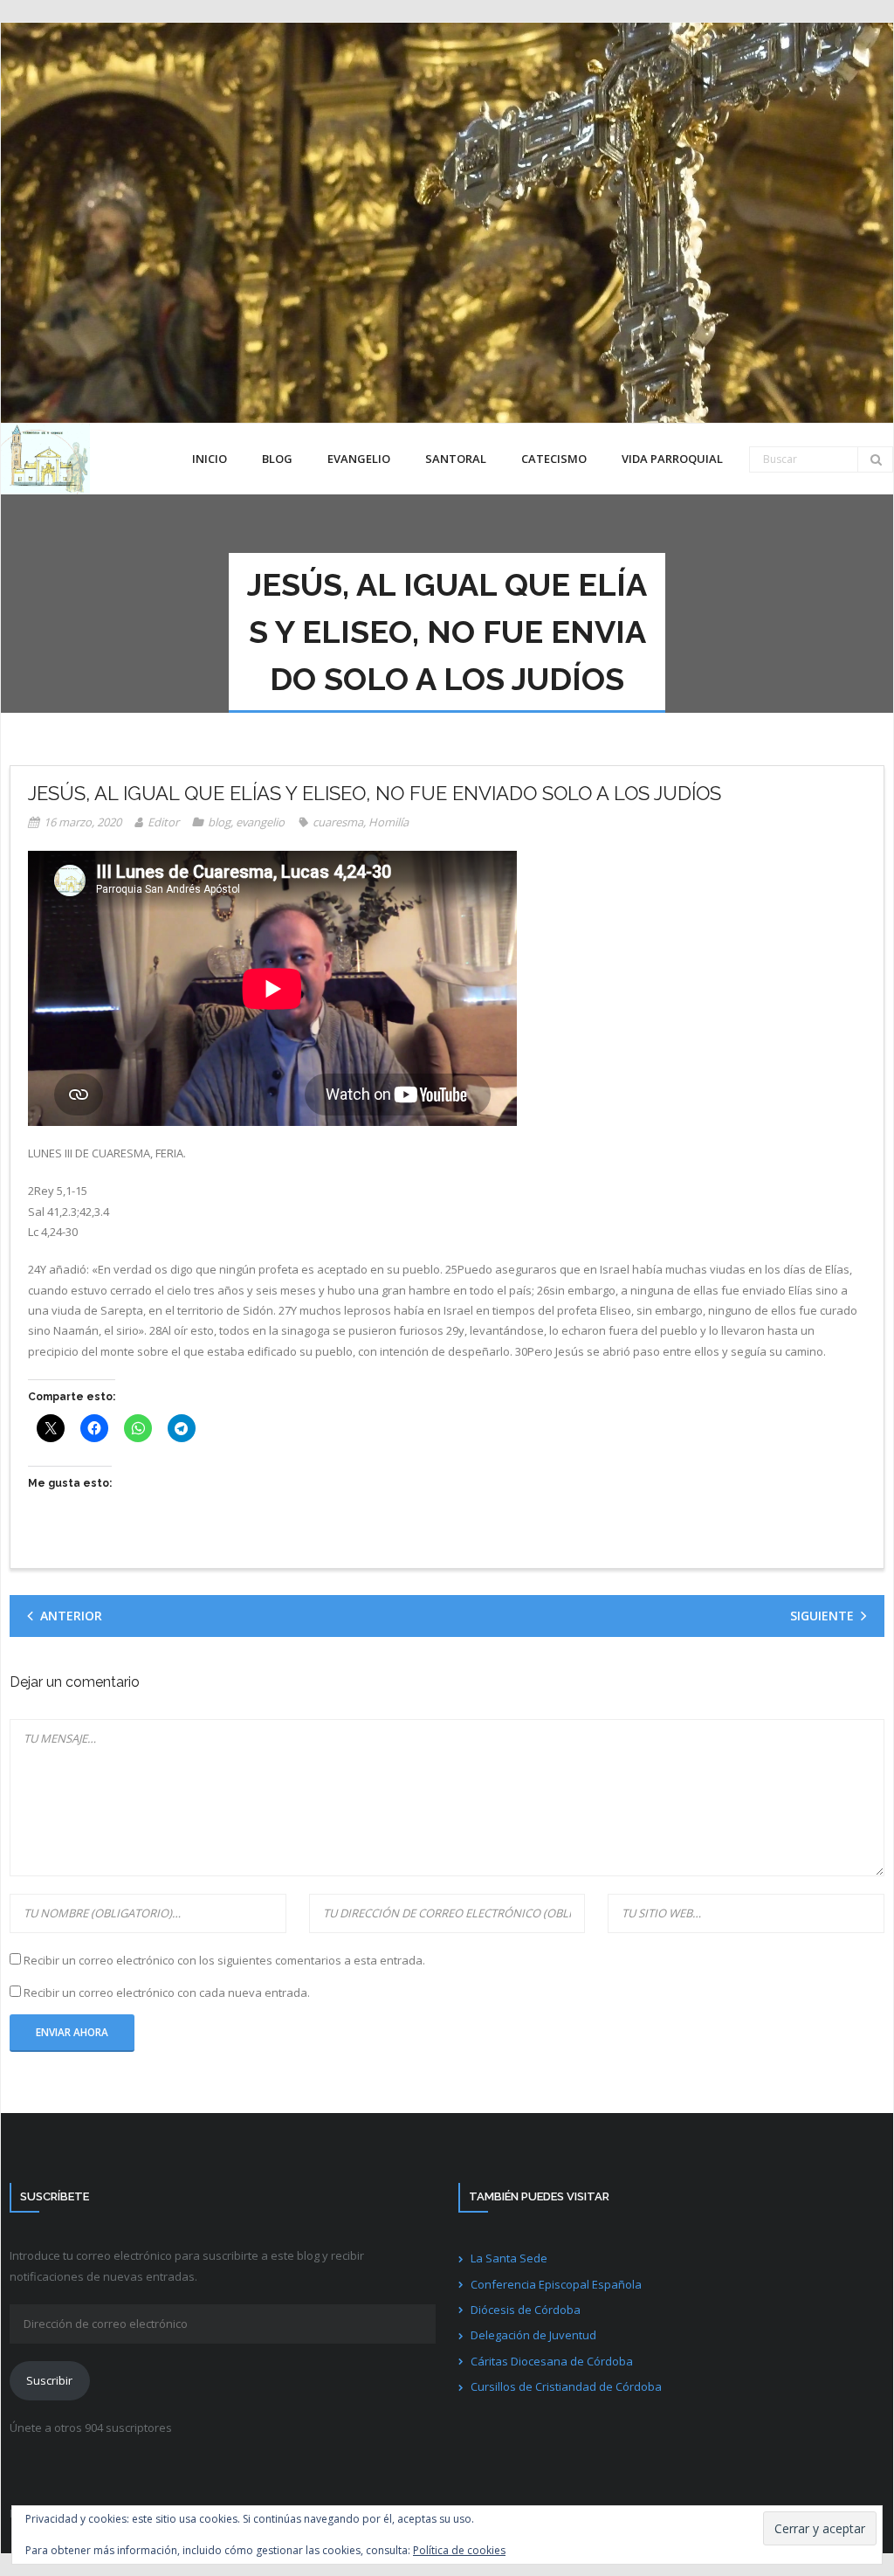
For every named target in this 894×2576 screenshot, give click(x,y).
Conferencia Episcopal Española (556, 2284)
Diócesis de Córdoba (526, 2310)
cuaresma (338, 822)
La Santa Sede (509, 2258)
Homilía (389, 822)
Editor (163, 822)
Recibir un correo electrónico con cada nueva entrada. (167, 1992)
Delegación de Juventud (533, 2335)
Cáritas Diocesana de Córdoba (552, 2361)
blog (219, 822)
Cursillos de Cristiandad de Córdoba (566, 2386)
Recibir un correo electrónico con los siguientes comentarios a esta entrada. (224, 1960)
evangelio (260, 822)
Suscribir (49, 2380)
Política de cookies (459, 2550)
